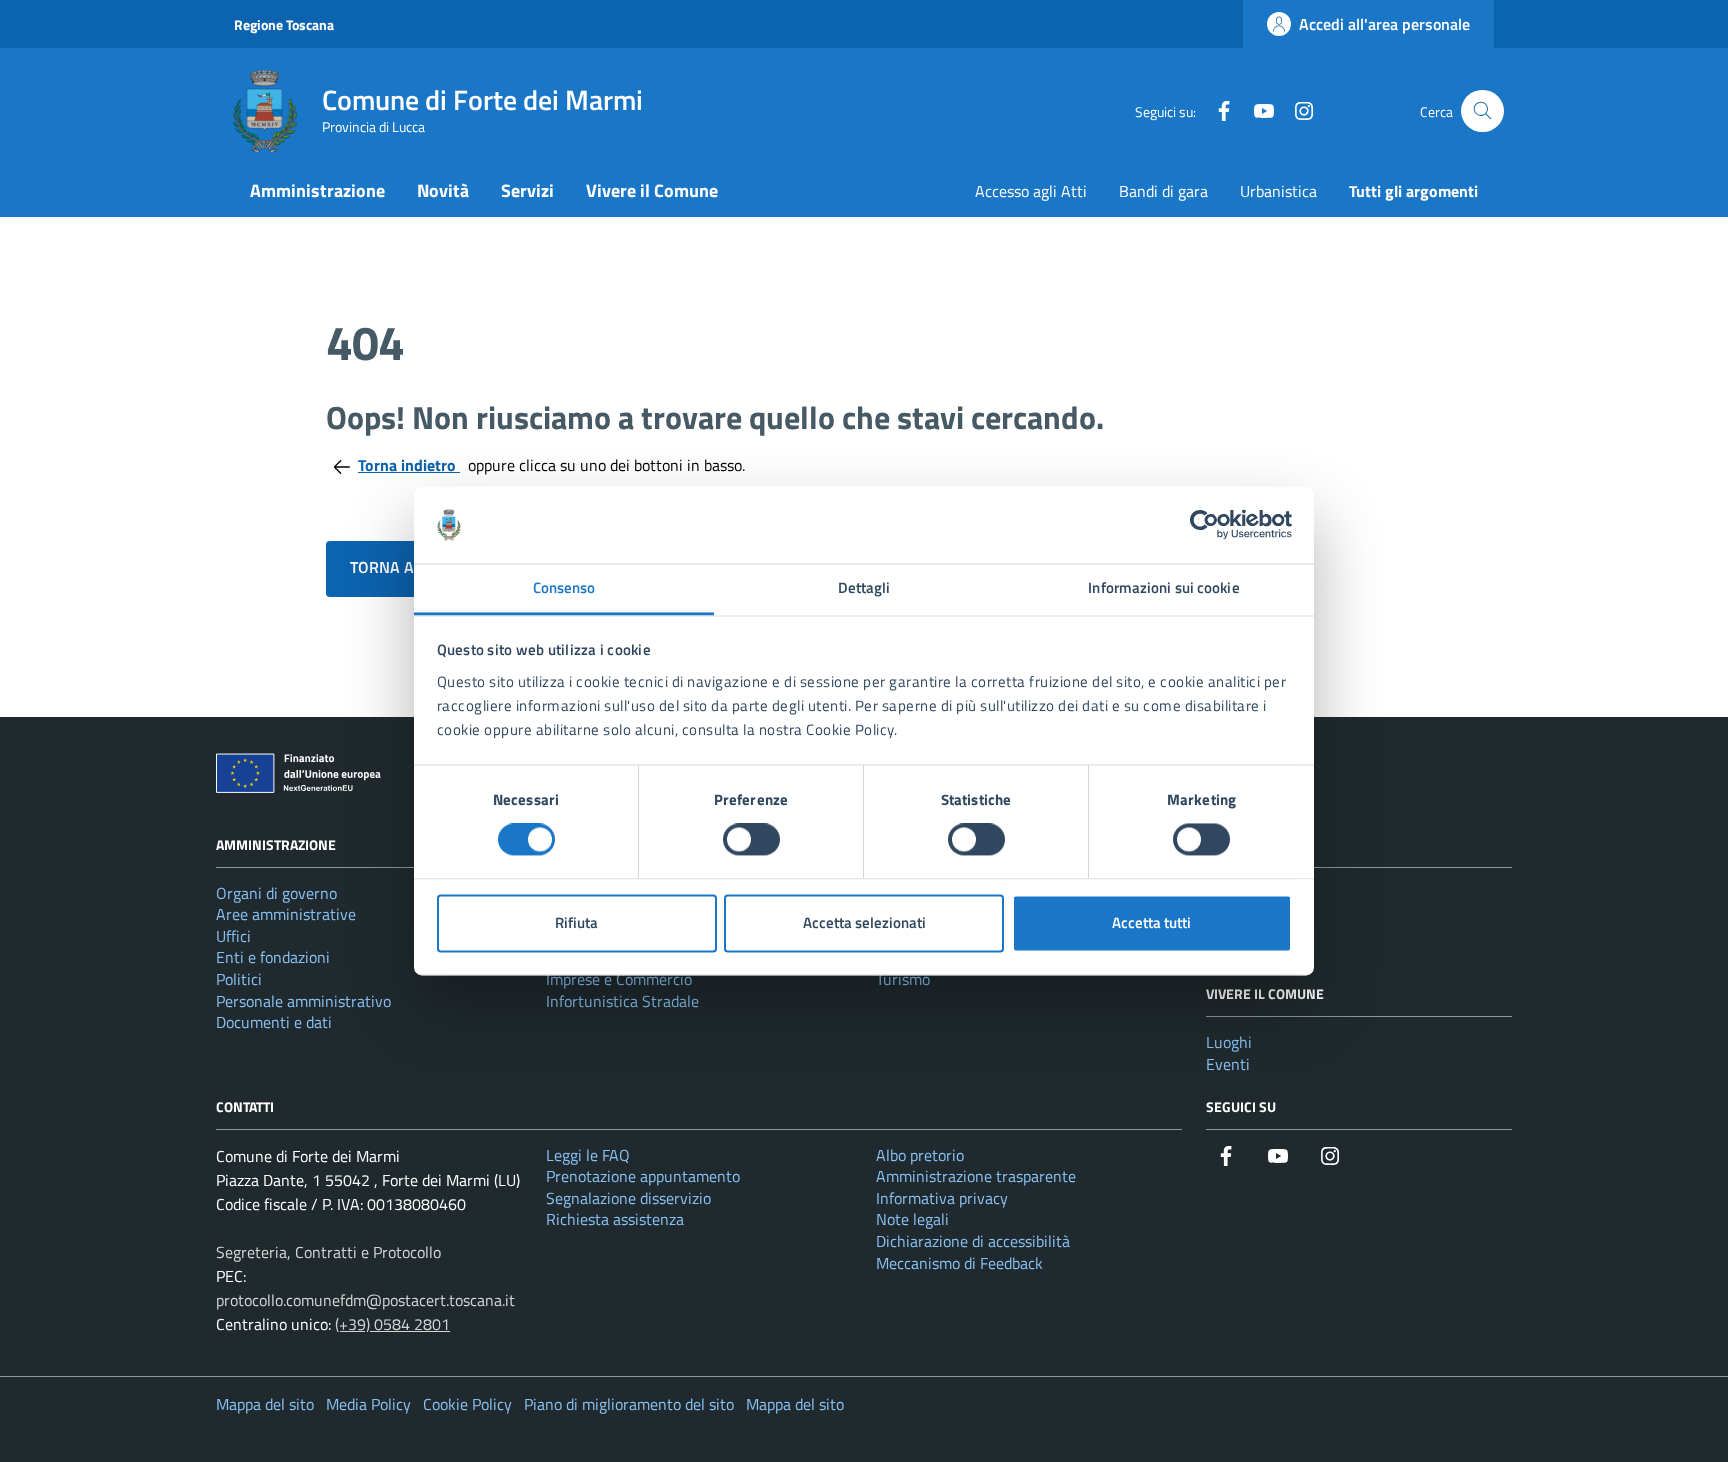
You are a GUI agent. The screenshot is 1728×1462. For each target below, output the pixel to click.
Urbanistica (1278, 191)
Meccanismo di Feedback (959, 1263)
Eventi (1228, 1064)
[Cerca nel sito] (1482, 111)
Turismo (903, 979)
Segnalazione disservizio (628, 1198)
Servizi (527, 190)
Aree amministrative (286, 914)
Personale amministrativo (303, 1001)
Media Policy (368, 1404)
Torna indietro (409, 465)
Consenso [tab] (564, 587)
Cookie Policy (467, 1404)
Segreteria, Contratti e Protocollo (328, 1252)
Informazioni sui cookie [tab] (1163, 587)
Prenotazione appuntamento (643, 1176)
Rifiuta (576, 922)
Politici (239, 979)
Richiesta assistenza (615, 1219)
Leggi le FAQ (588, 1155)
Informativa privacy (942, 1198)
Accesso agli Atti (1031, 191)
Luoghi (1229, 1042)
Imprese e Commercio (619, 979)
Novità (443, 190)
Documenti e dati (274, 1022)
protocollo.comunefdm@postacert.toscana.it (365, 1300)
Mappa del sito (265, 1404)
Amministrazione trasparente (976, 1176)
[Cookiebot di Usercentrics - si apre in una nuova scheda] (1204, 525)
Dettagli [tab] (864, 587)
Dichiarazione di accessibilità (973, 1241)
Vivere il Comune (652, 190)
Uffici (233, 936)
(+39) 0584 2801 (392, 1324)
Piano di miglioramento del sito (629, 1404)
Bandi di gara (1163, 191)
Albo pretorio (920, 1155)
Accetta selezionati (864, 922)
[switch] (751, 840)
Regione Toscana (284, 24)
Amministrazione (317, 190)
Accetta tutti (1151, 922)
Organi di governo (276, 893)
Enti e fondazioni (273, 957)
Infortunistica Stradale (622, 1001)
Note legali (912, 1219)
